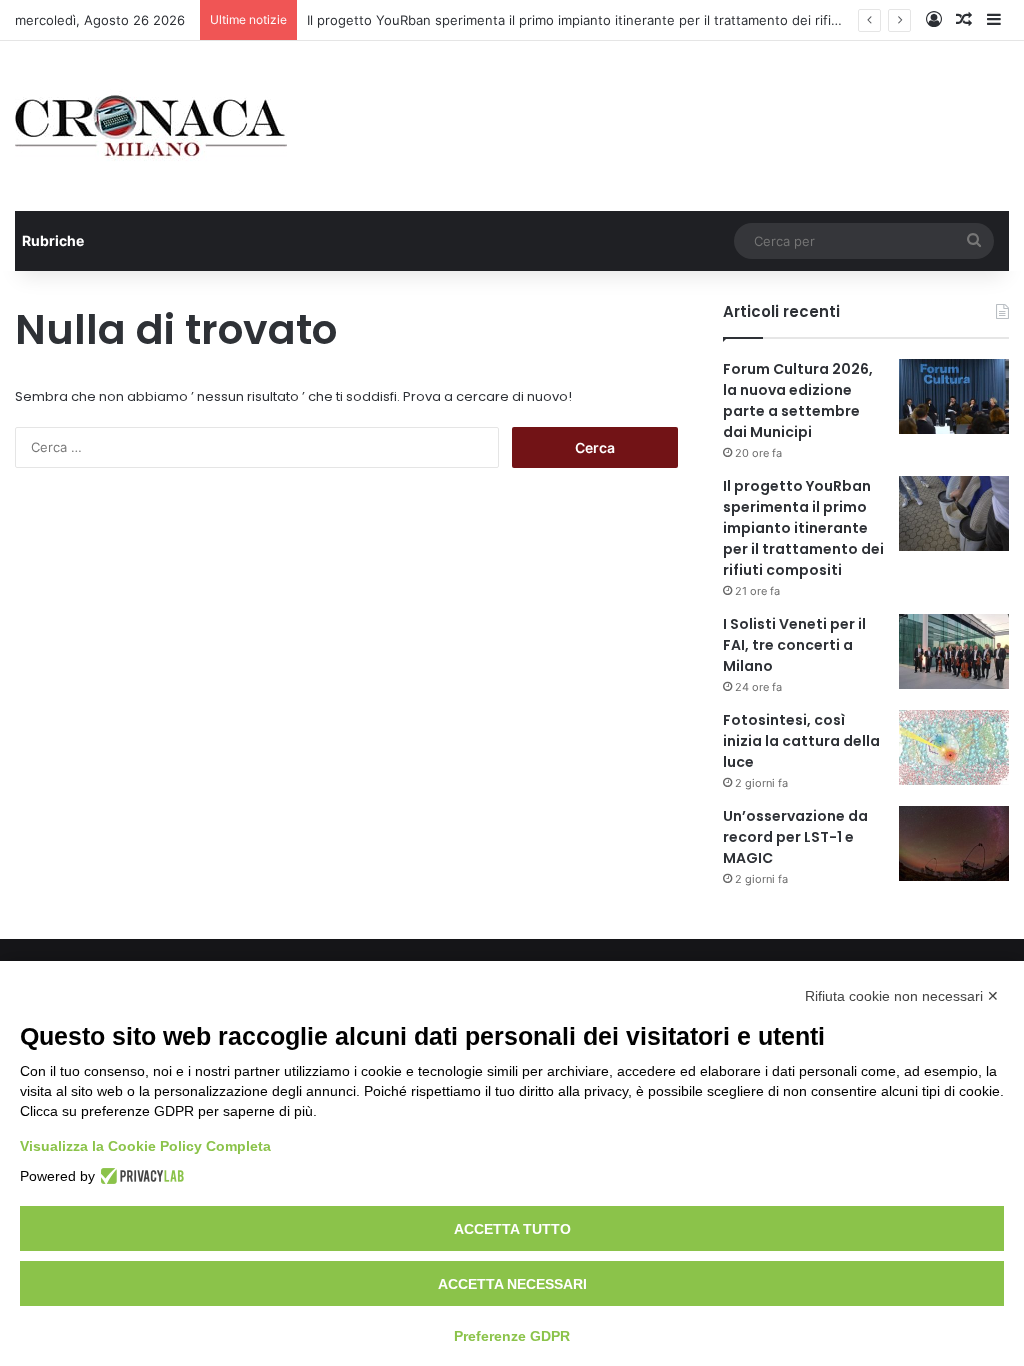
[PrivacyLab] (139, 1176)
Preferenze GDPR (512, 1336)
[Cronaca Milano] (151, 126)
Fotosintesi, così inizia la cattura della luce (801, 741)
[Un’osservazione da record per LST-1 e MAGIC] (954, 843)
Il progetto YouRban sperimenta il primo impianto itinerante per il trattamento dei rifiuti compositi (609, 20)
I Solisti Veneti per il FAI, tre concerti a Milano (794, 645)
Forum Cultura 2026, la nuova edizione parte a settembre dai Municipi (798, 400)
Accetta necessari (512, 1284)
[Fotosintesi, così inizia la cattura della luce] (954, 747)
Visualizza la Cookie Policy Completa (145, 1146)
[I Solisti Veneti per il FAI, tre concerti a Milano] (954, 651)
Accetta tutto (512, 1229)
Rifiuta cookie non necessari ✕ (902, 996)
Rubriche (53, 240)
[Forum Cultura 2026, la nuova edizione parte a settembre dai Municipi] (954, 396)
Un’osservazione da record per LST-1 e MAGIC (795, 837)
